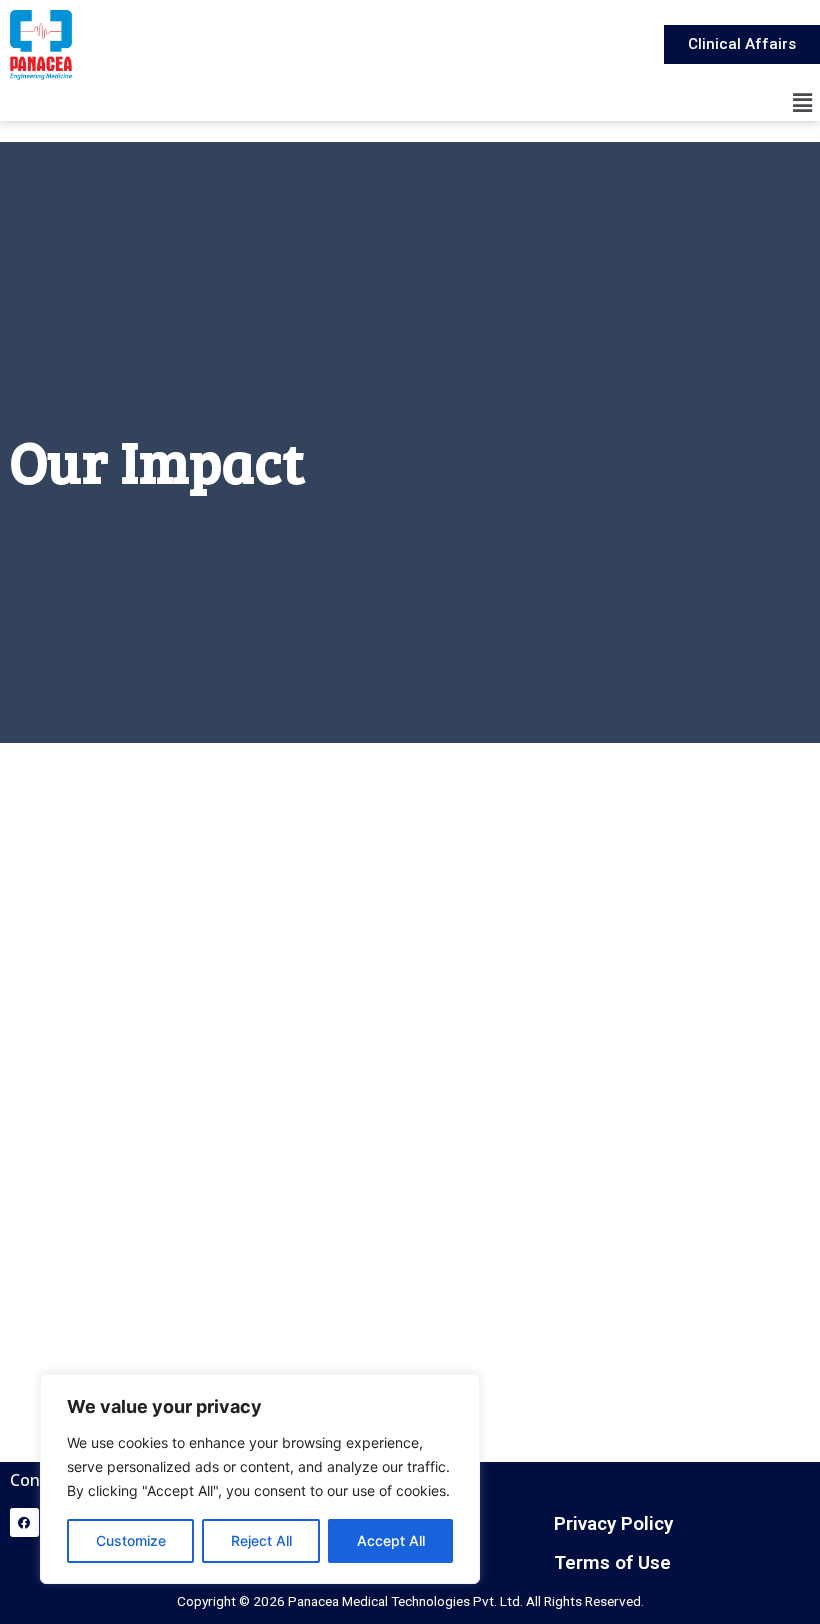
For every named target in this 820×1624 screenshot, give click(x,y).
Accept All (391, 1540)
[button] (803, 102)
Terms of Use (612, 1562)
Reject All (261, 1540)
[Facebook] (24, 1522)
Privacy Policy (613, 1523)
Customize (131, 1540)
